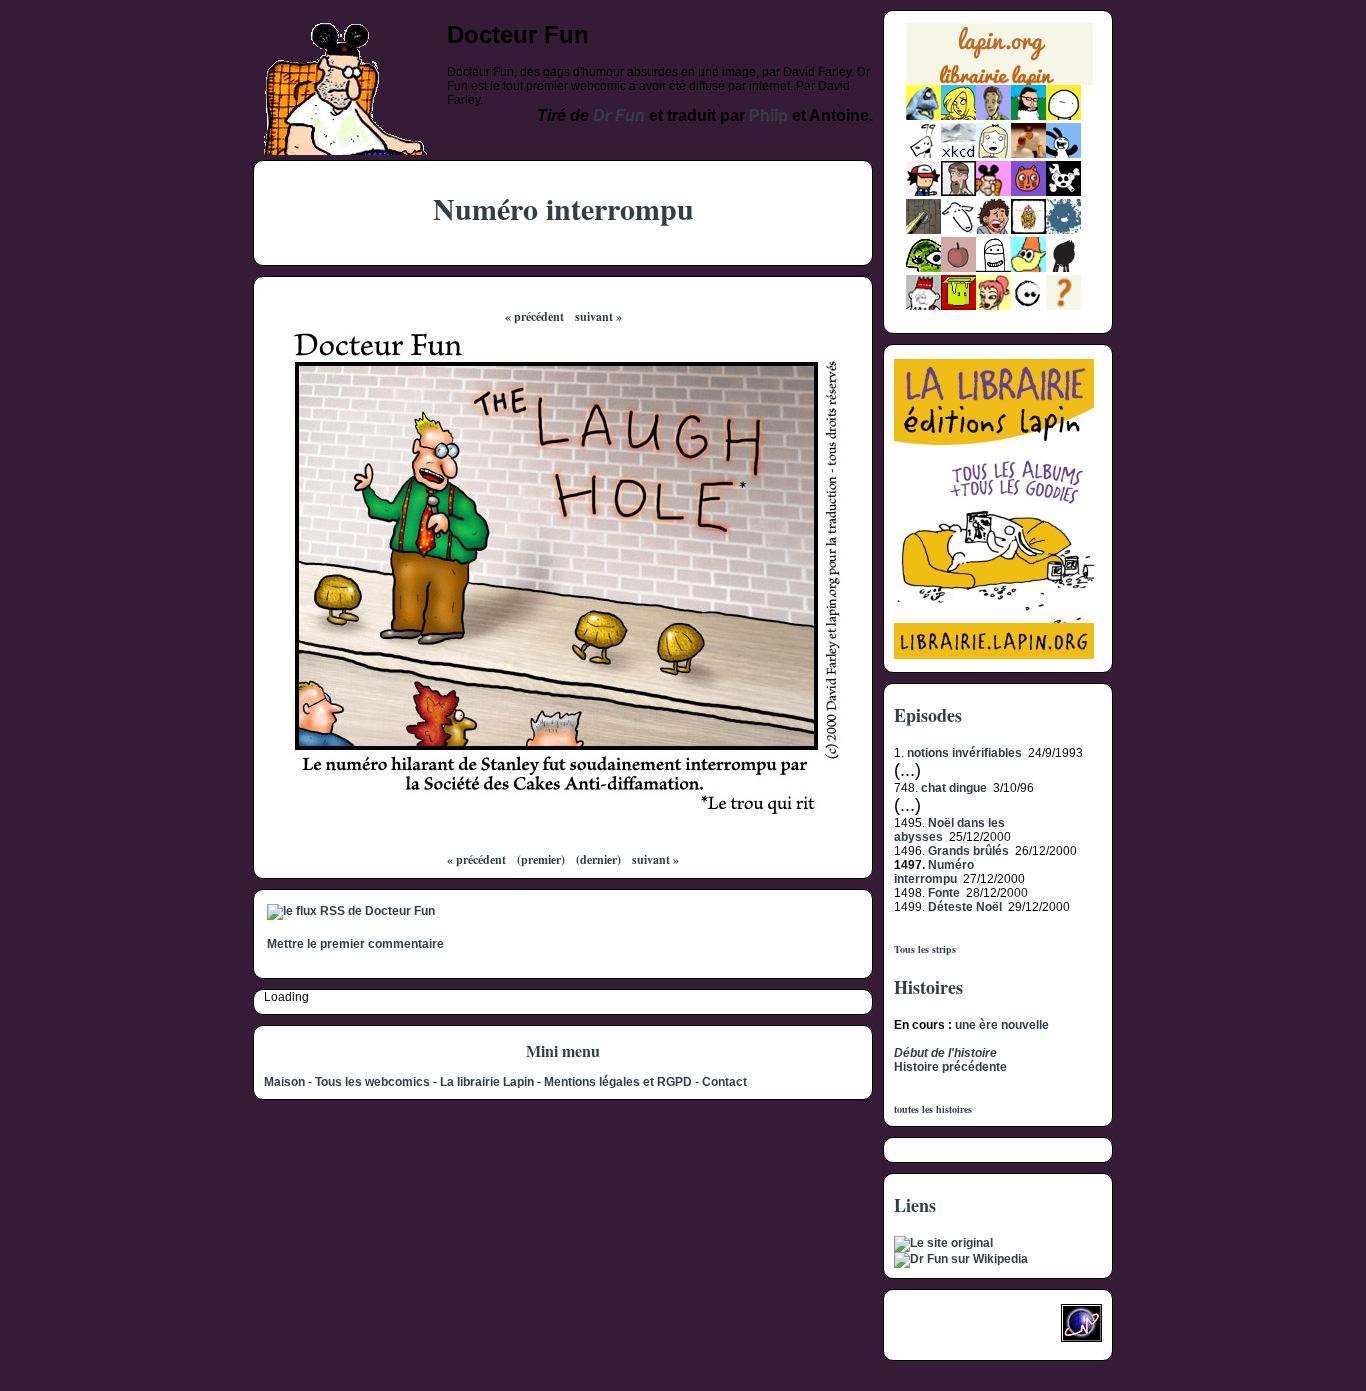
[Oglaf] (958, 116)
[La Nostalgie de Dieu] (1028, 306)
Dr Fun (619, 115)
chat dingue (954, 788)
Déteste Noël (965, 907)
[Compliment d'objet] (958, 268)
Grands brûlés (968, 851)
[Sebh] (1028, 116)
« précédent (534, 316)
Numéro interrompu (934, 872)
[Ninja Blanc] (993, 268)
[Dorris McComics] (1028, 192)
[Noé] (923, 230)
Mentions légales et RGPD (618, 1082)
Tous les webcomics (372, 1082)
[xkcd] (958, 154)
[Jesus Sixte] (958, 192)
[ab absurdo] (1063, 116)
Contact (724, 1082)
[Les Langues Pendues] (923, 268)
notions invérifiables (964, 753)
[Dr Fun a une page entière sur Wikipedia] (961, 1259)
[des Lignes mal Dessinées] (993, 154)
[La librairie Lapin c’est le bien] (994, 655)
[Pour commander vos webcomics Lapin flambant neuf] (999, 82)
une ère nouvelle (1002, 1025)
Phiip (768, 115)
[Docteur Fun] (993, 192)
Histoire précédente (950, 1067)
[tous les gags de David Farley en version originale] (943, 1243)
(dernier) (598, 859)
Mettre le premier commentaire (355, 944)
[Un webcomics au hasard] (1063, 306)
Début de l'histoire (945, 1053)
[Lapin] (923, 116)
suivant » (598, 316)
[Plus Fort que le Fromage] (993, 306)
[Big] (1028, 154)
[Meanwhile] (1063, 230)
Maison (284, 1082)
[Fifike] (923, 154)
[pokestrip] (923, 192)
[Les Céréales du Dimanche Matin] (993, 116)
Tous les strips (925, 949)
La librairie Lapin (487, 1082)
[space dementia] (1063, 192)
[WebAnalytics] (934, 1329)
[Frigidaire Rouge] (958, 306)
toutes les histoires (933, 1109)
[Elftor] (1028, 268)
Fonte (944, 893)
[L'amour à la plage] (1028, 230)
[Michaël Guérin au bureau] (1063, 268)
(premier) (541, 859)
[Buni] (1063, 154)
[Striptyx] (993, 230)
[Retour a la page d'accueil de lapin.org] (999, 60)
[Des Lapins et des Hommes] (923, 306)
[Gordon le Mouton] (958, 230)
